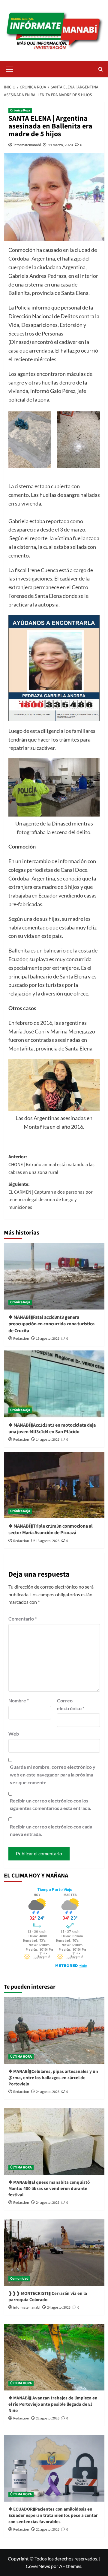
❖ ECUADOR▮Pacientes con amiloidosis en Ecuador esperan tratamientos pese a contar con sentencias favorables (53, 2515)
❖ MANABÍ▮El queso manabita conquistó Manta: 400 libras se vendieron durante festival (49, 2189)
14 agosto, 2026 (48, 1440)
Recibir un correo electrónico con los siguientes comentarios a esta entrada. (51, 1804)
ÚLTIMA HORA (21, 2057)
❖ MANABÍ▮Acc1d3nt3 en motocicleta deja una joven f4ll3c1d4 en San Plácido (52, 1428)
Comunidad (19, 2279)
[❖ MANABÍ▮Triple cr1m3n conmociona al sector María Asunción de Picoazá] (54, 1485)
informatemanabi (27, 145)
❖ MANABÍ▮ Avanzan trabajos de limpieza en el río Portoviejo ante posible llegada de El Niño (53, 2404)
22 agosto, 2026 (48, 2418)
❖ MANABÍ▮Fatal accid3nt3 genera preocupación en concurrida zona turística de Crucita (51, 1324)
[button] (10, 68)
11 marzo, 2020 (60, 145)
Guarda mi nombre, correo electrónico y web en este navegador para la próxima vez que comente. (53, 1774)
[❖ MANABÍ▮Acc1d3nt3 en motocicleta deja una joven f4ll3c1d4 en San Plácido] (54, 1384)
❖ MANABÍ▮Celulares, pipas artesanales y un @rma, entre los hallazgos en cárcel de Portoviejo (53, 2078)
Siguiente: (51, 1196)
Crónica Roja (20, 110)
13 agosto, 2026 (48, 1541)
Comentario (22, 1619)
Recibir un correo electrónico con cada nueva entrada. (51, 1830)
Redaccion (21, 1339)
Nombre (19, 1700)
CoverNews (38, 2566)
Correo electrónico (71, 1704)
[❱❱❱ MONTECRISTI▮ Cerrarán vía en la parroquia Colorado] (54, 2252)
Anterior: (51, 1164)
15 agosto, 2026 (48, 1339)
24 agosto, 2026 (48, 2092)
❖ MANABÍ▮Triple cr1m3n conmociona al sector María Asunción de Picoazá (51, 1529)
